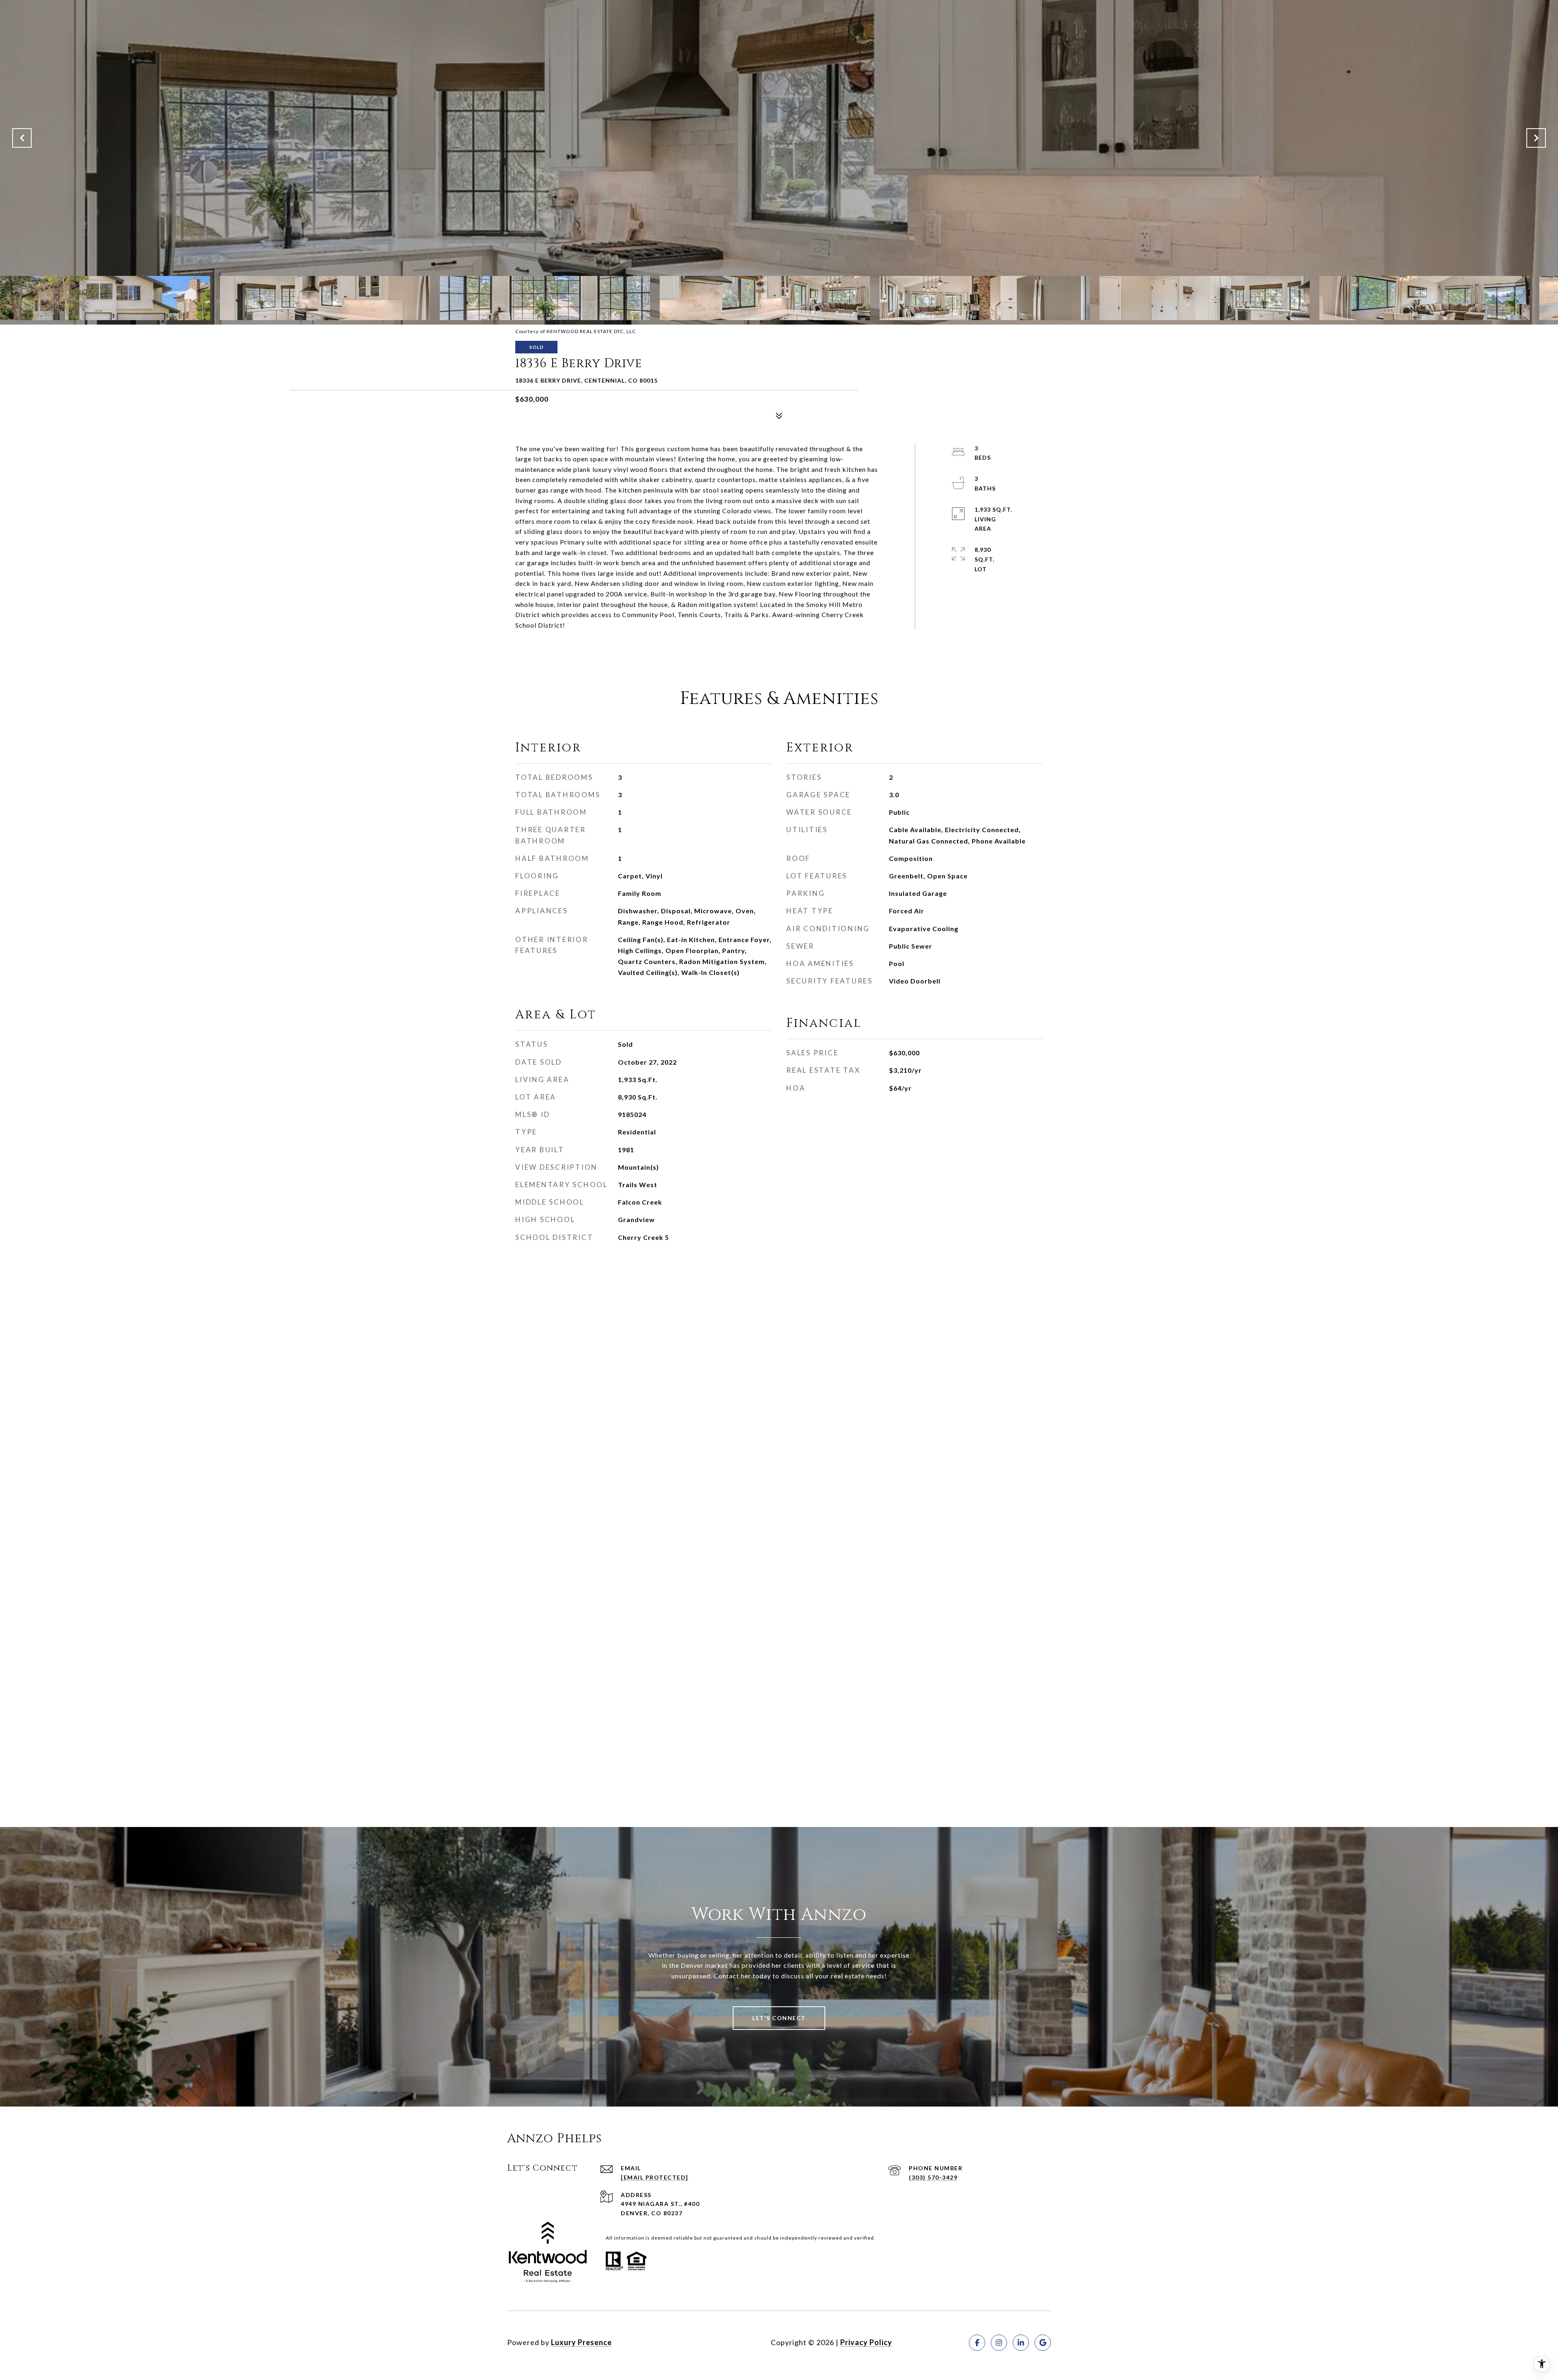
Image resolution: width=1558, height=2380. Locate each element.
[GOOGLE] (1043, 2343)
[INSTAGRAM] (999, 2343)
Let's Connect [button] (779, 2018)
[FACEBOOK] (977, 2343)
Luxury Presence (581, 2342)
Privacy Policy (866, 2342)
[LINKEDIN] (1021, 2343)
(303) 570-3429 (933, 2177)
